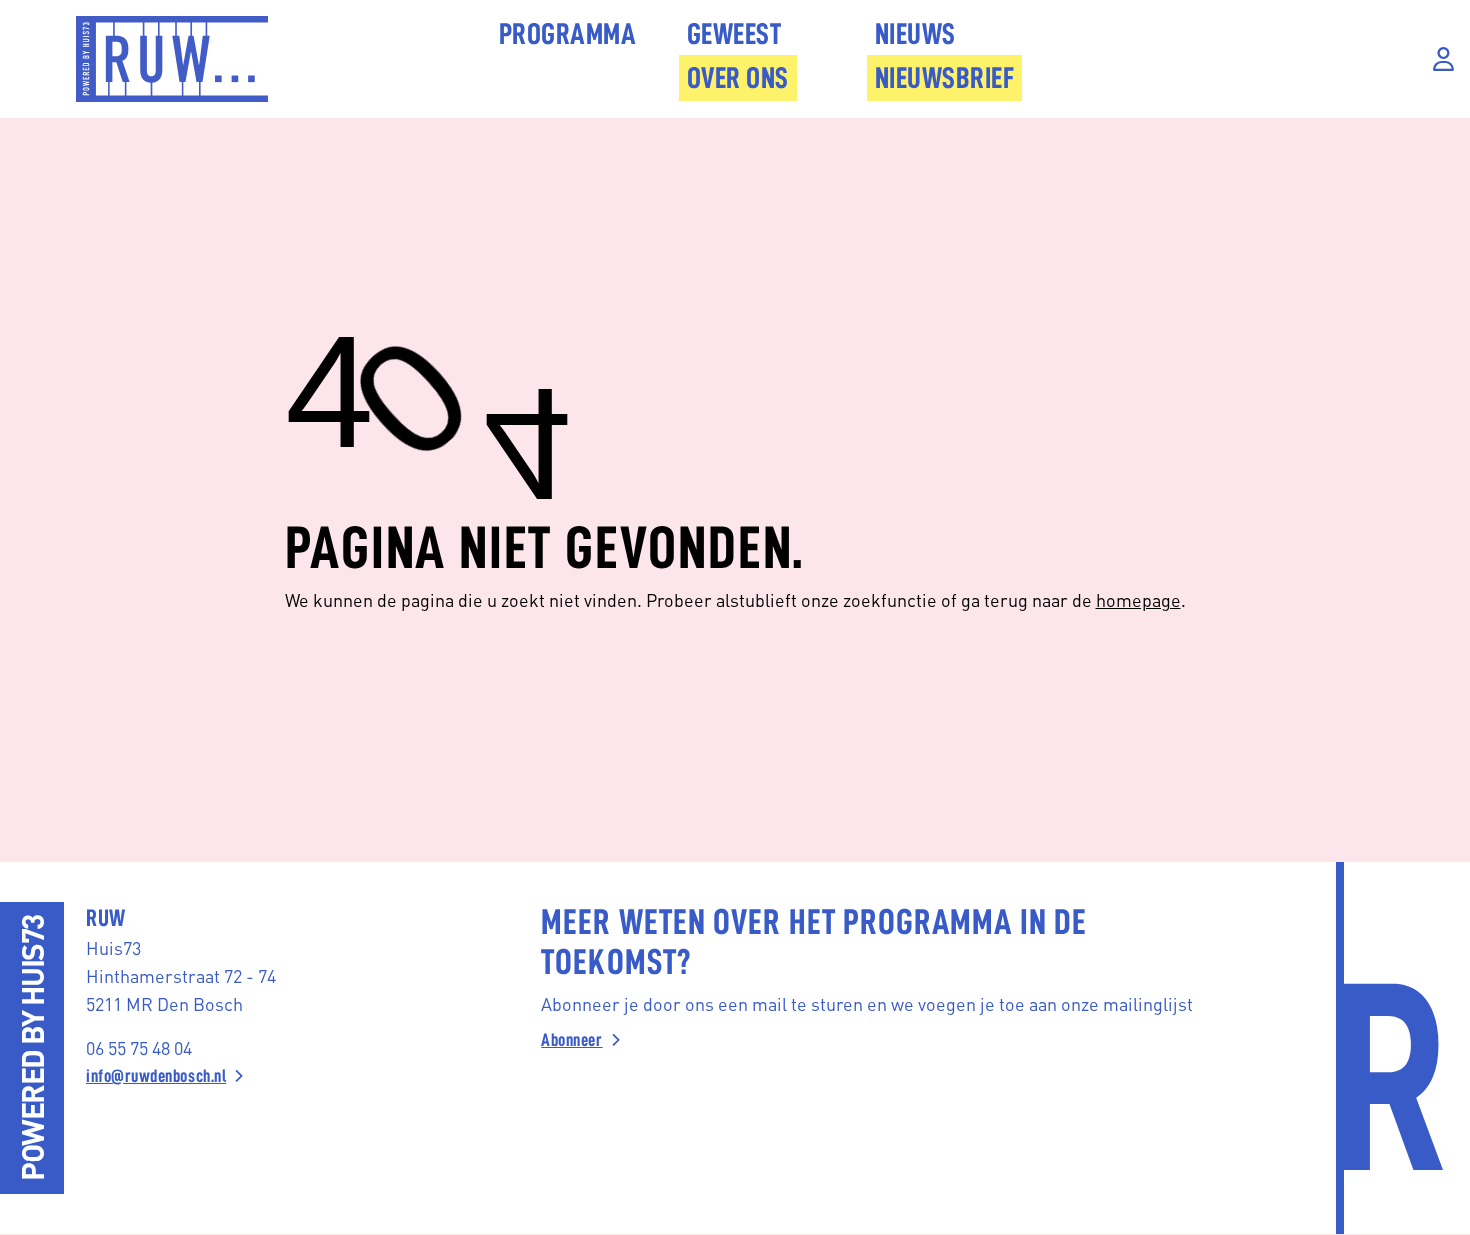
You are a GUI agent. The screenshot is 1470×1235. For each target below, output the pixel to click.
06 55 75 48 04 (139, 1047)
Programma (568, 34)
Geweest (734, 34)
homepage (1138, 599)
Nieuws (915, 34)
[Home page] (172, 59)
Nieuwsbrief (945, 78)
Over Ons (738, 78)
